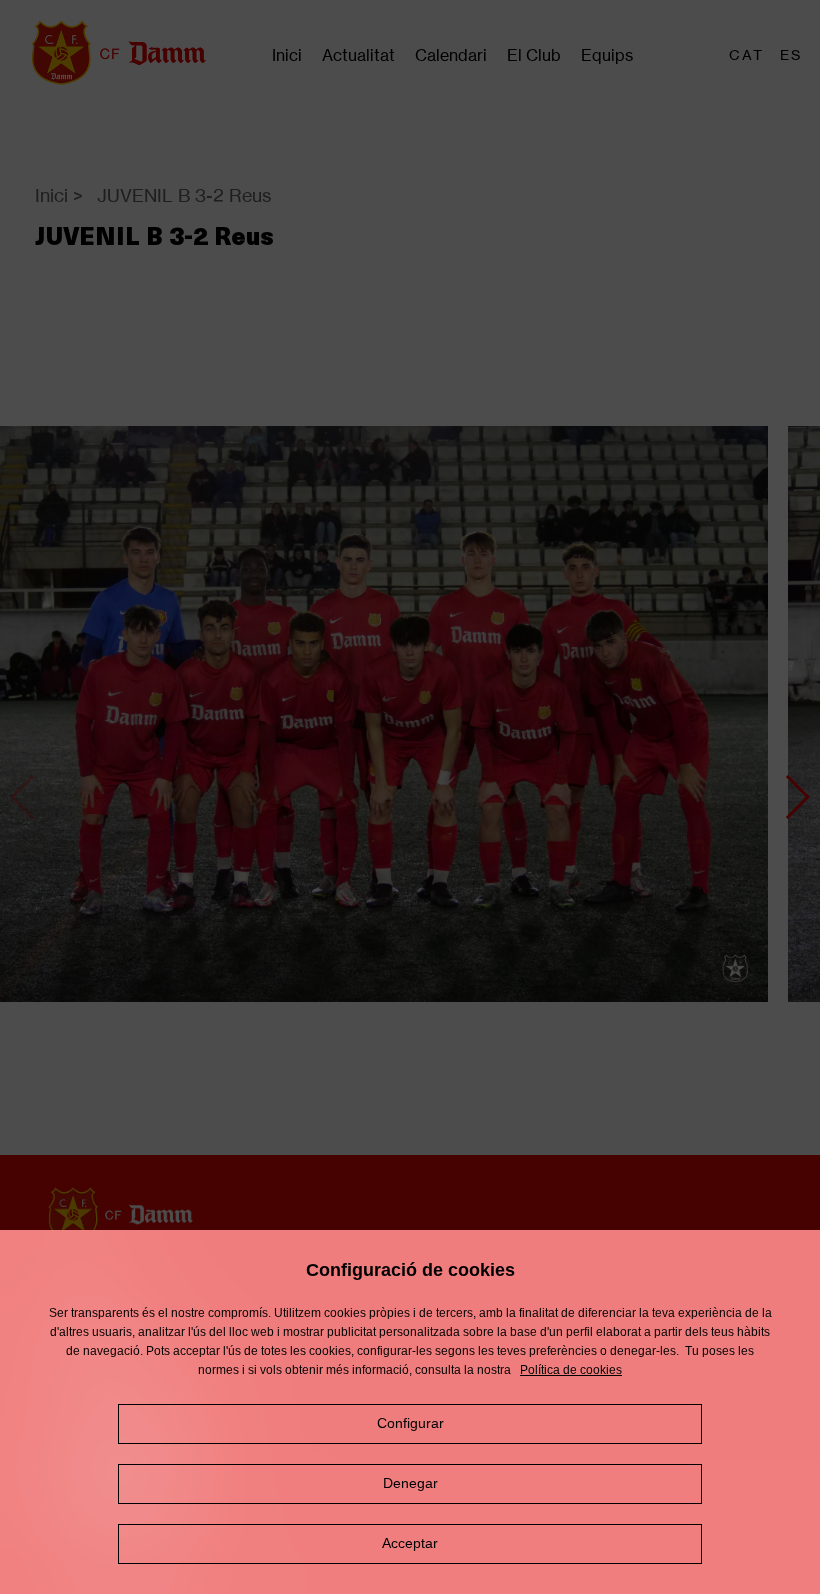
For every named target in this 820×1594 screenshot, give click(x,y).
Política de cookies (571, 1370)
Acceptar (410, 1543)
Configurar (410, 1423)
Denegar (410, 1483)
